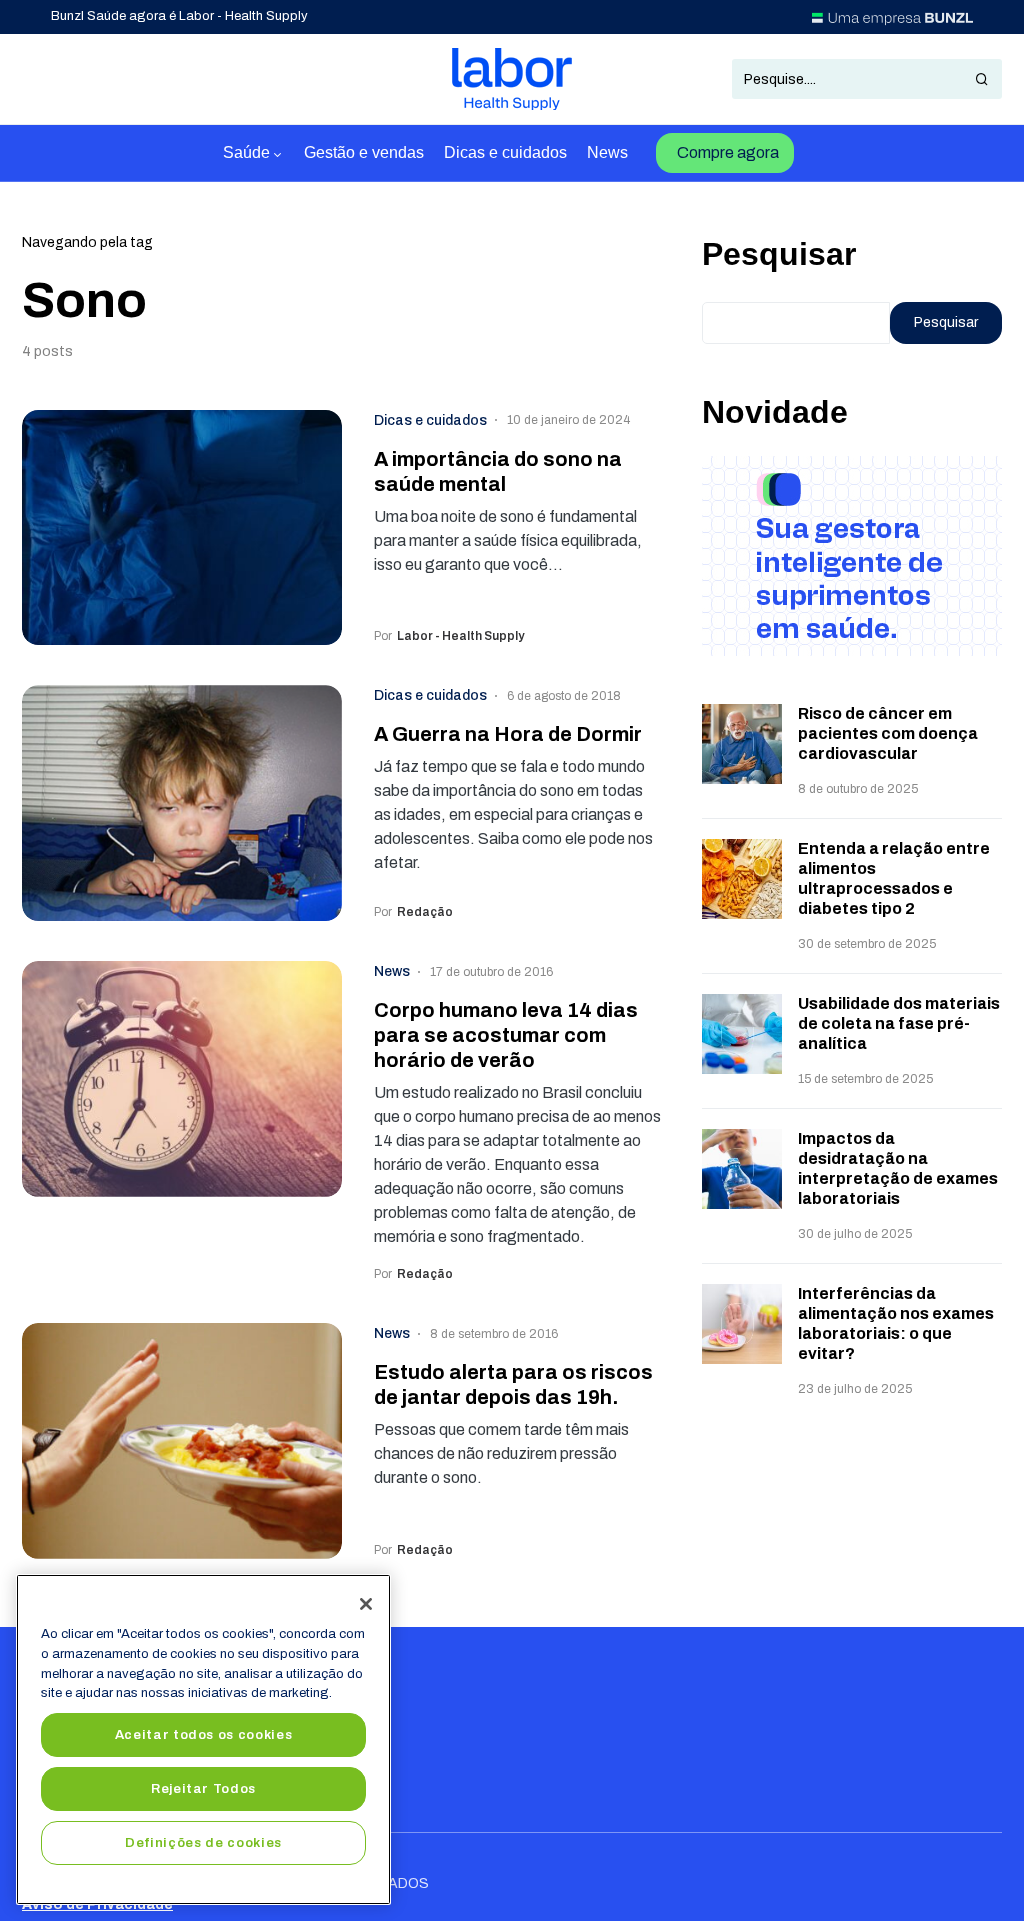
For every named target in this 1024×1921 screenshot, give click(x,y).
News (392, 971)
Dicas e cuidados (430, 420)
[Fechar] (366, 1604)
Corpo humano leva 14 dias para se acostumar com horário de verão (506, 1035)
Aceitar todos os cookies (204, 1734)
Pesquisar (779, 254)
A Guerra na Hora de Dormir (508, 734)
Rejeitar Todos (203, 1788)
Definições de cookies (203, 1842)
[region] (203, 1739)
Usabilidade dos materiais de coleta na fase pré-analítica (899, 1023)
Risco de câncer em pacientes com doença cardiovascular (888, 733)
